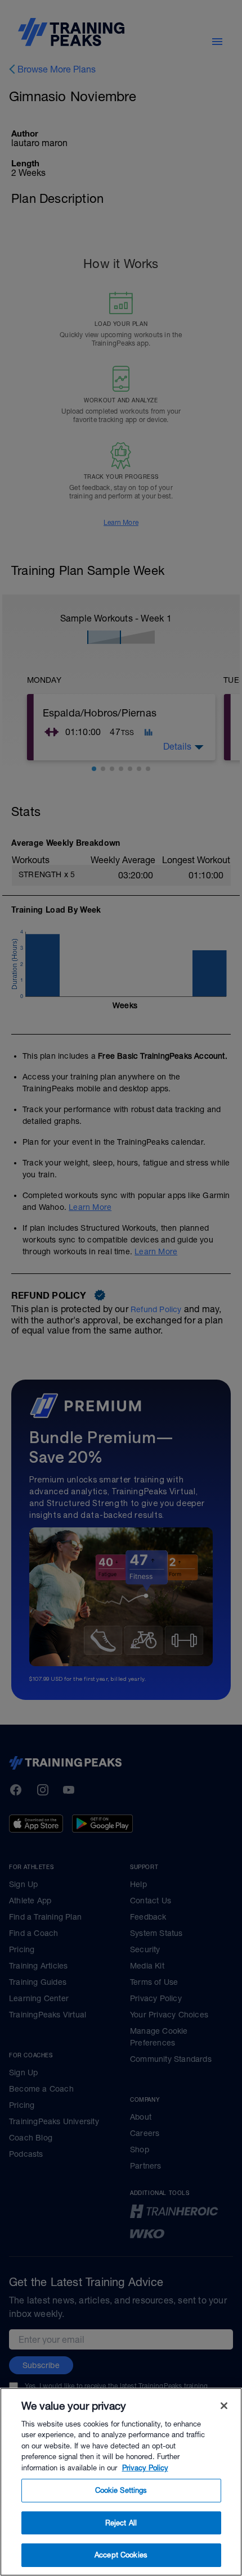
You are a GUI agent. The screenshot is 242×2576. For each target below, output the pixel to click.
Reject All (121, 2523)
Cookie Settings (121, 2490)
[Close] (224, 2406)
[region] (121, 2482)
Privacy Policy (145, 2468)
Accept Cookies (121, 2555)
